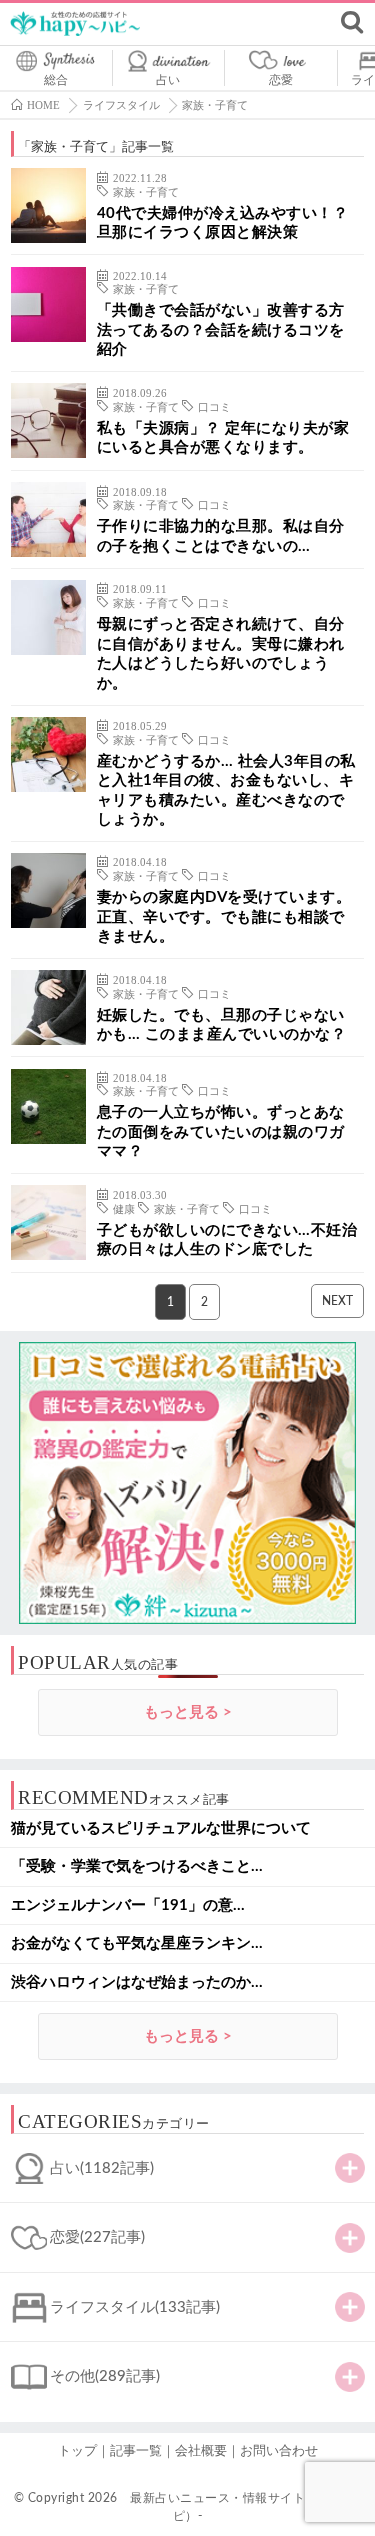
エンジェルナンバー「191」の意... (128, 1905)
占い (168, 80)
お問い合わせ (279, 2451)
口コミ (214, 407)
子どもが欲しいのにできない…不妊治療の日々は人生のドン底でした (227, 1240)
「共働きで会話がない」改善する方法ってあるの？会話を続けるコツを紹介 (221, 330)
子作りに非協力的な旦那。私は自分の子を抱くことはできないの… (221, 536)
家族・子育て (146, 192)
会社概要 (201, 2451)
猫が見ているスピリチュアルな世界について (161, 1828)
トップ (77, 2451)
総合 (56, 80)
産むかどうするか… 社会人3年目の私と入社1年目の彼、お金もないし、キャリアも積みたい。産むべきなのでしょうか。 (226, 791)
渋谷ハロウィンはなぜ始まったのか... (137, 1982)
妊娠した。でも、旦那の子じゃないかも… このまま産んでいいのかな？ (222, 1025)
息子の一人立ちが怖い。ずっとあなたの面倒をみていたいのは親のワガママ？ (221, 1132)
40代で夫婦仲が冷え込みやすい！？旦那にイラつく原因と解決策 (223, 223)
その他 (105, 2376)
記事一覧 (136, 2451)
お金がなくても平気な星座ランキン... (137, 1943)
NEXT (337, 1301)
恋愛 (281, 80)
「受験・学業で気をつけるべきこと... (137, 1866)
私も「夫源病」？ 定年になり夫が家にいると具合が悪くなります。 (223, 438)
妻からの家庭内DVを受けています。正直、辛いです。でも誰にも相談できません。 (224, 917)
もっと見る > (188, 1712)
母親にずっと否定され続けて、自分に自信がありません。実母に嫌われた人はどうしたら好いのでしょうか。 (221, 654)
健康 (124, 1209)
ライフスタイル (135, 2307)
